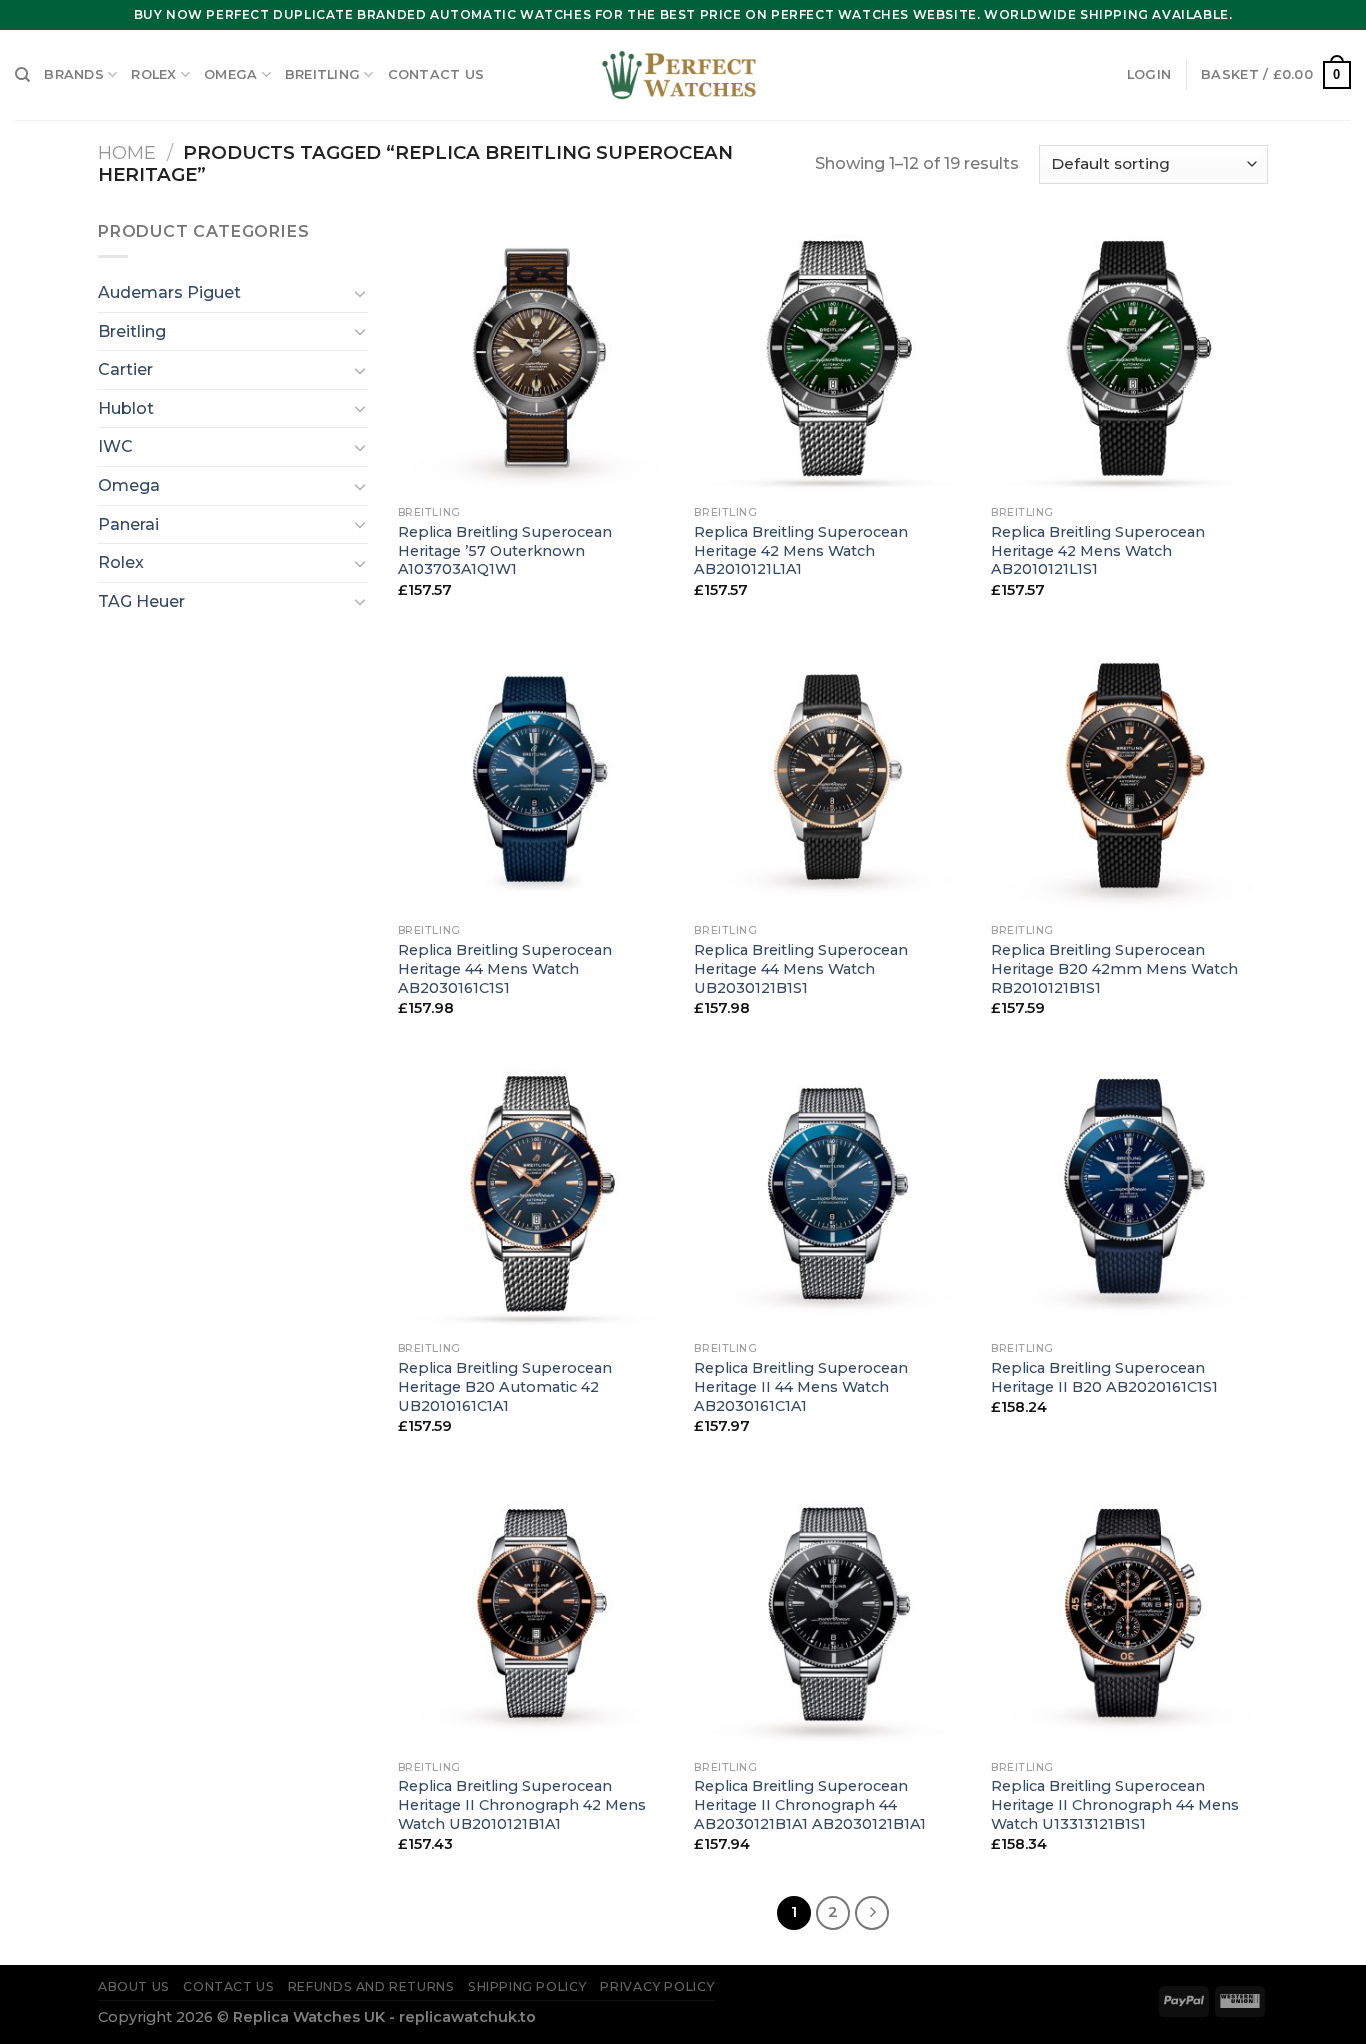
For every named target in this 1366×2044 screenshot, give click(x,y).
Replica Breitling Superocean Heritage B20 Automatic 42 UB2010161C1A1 (505, 1386)
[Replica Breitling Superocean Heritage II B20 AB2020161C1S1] (1129, 1193)
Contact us (436, 74)
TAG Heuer (141, 601)
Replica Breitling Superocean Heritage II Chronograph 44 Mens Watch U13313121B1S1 (1115, 1804)
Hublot (126, 408)
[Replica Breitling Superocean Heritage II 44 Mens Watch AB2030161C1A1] (832, 1193)
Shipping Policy (527, 1986)
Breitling (322, 74)
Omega (230, 74)
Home (127, 152)
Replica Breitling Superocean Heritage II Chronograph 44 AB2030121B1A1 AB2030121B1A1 (810, 1804)
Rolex (153, 74)
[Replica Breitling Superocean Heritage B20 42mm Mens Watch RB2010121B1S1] (1129, 775)
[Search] (22, 75)
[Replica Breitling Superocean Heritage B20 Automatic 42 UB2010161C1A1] (536, 1193)
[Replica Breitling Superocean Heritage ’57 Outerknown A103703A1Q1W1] (536, 357)
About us (134, 1986)
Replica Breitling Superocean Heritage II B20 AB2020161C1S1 (1104, 1377)
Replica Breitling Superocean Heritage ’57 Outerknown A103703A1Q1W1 (505, 550)
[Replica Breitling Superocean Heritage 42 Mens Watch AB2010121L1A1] (832, 357)
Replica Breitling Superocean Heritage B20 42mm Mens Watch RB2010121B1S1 (1114, 968)
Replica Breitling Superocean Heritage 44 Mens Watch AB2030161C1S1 (505, 968)
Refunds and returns (371, 1986)
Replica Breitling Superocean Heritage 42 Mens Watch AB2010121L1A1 (801, 550)
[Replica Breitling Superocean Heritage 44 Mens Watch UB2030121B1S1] (832, 775)
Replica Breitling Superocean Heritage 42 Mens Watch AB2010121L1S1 (1098, 550)
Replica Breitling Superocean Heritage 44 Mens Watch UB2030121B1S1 (801, 968)
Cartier (125, 369)
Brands (74, 74)
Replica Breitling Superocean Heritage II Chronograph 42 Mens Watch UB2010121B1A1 (522, 1804)
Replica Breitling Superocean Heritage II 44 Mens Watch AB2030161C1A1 (801, 1386)
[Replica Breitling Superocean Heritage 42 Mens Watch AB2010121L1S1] (1129, 357)
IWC (115, 446)
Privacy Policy (657, 1986)
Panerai (128, 524)
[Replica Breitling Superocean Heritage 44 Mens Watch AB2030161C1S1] (536, 775)
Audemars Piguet (169, 292)
